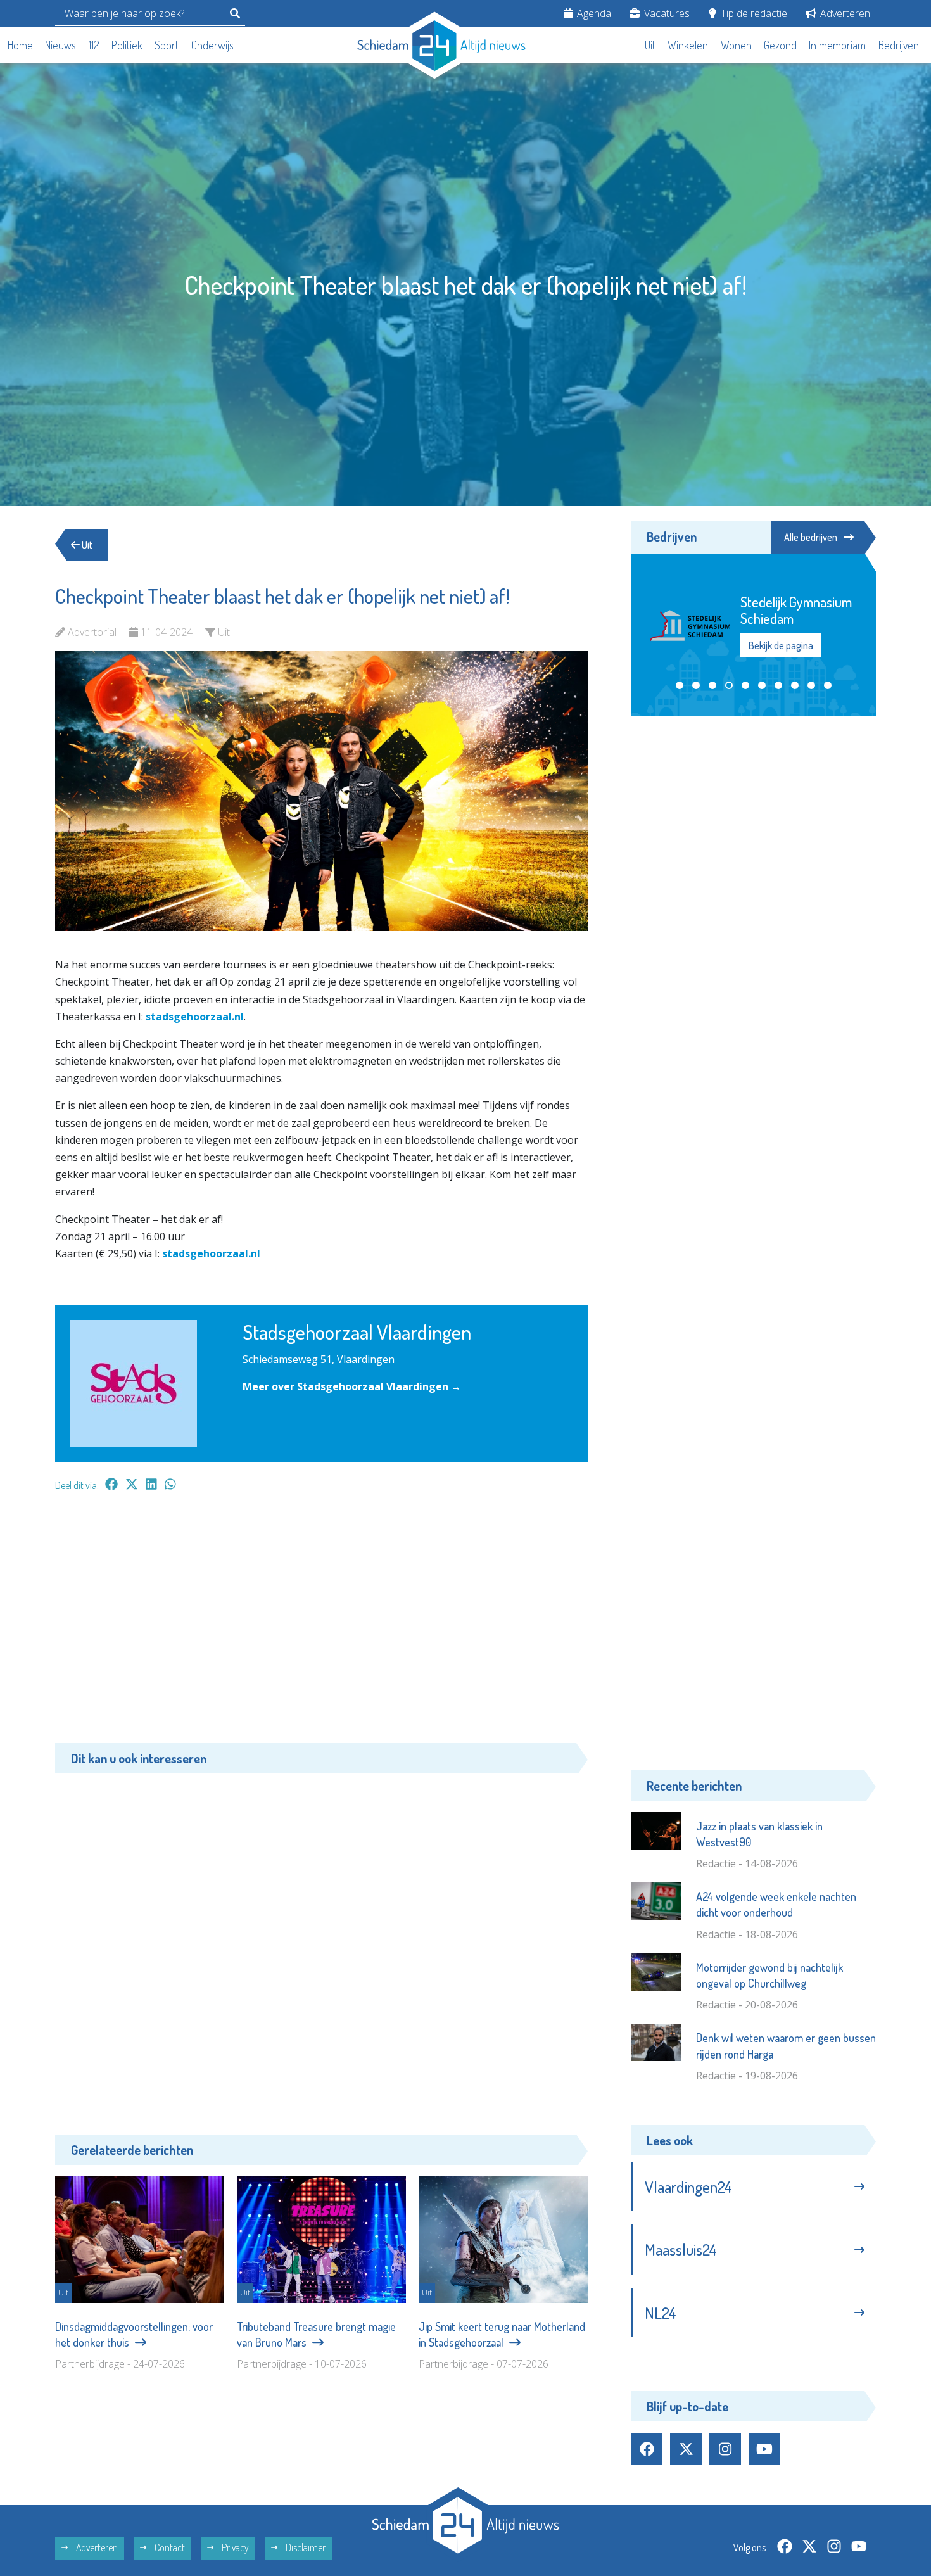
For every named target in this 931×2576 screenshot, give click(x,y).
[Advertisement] (321, 1624)
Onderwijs (212, 45)
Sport (167, 45)
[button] (680, 685)
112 (94, 45)
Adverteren (844, 13)
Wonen (736, 45)
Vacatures (666, 13)
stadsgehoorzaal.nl (195, 1017)
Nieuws (60, 45)
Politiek (127, 45)
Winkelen (688, 45)
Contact (169, 2547)
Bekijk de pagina (781, 645)
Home (20, 45)
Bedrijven (899, 45)
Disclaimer (305, 2547)
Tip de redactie (753, 13)
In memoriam (837, 45)
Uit (650, 45)
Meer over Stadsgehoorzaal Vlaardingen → (352, 1386)
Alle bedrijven (811, 537)
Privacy (234, 2547)
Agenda (593, 13)
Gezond (780, 45)
